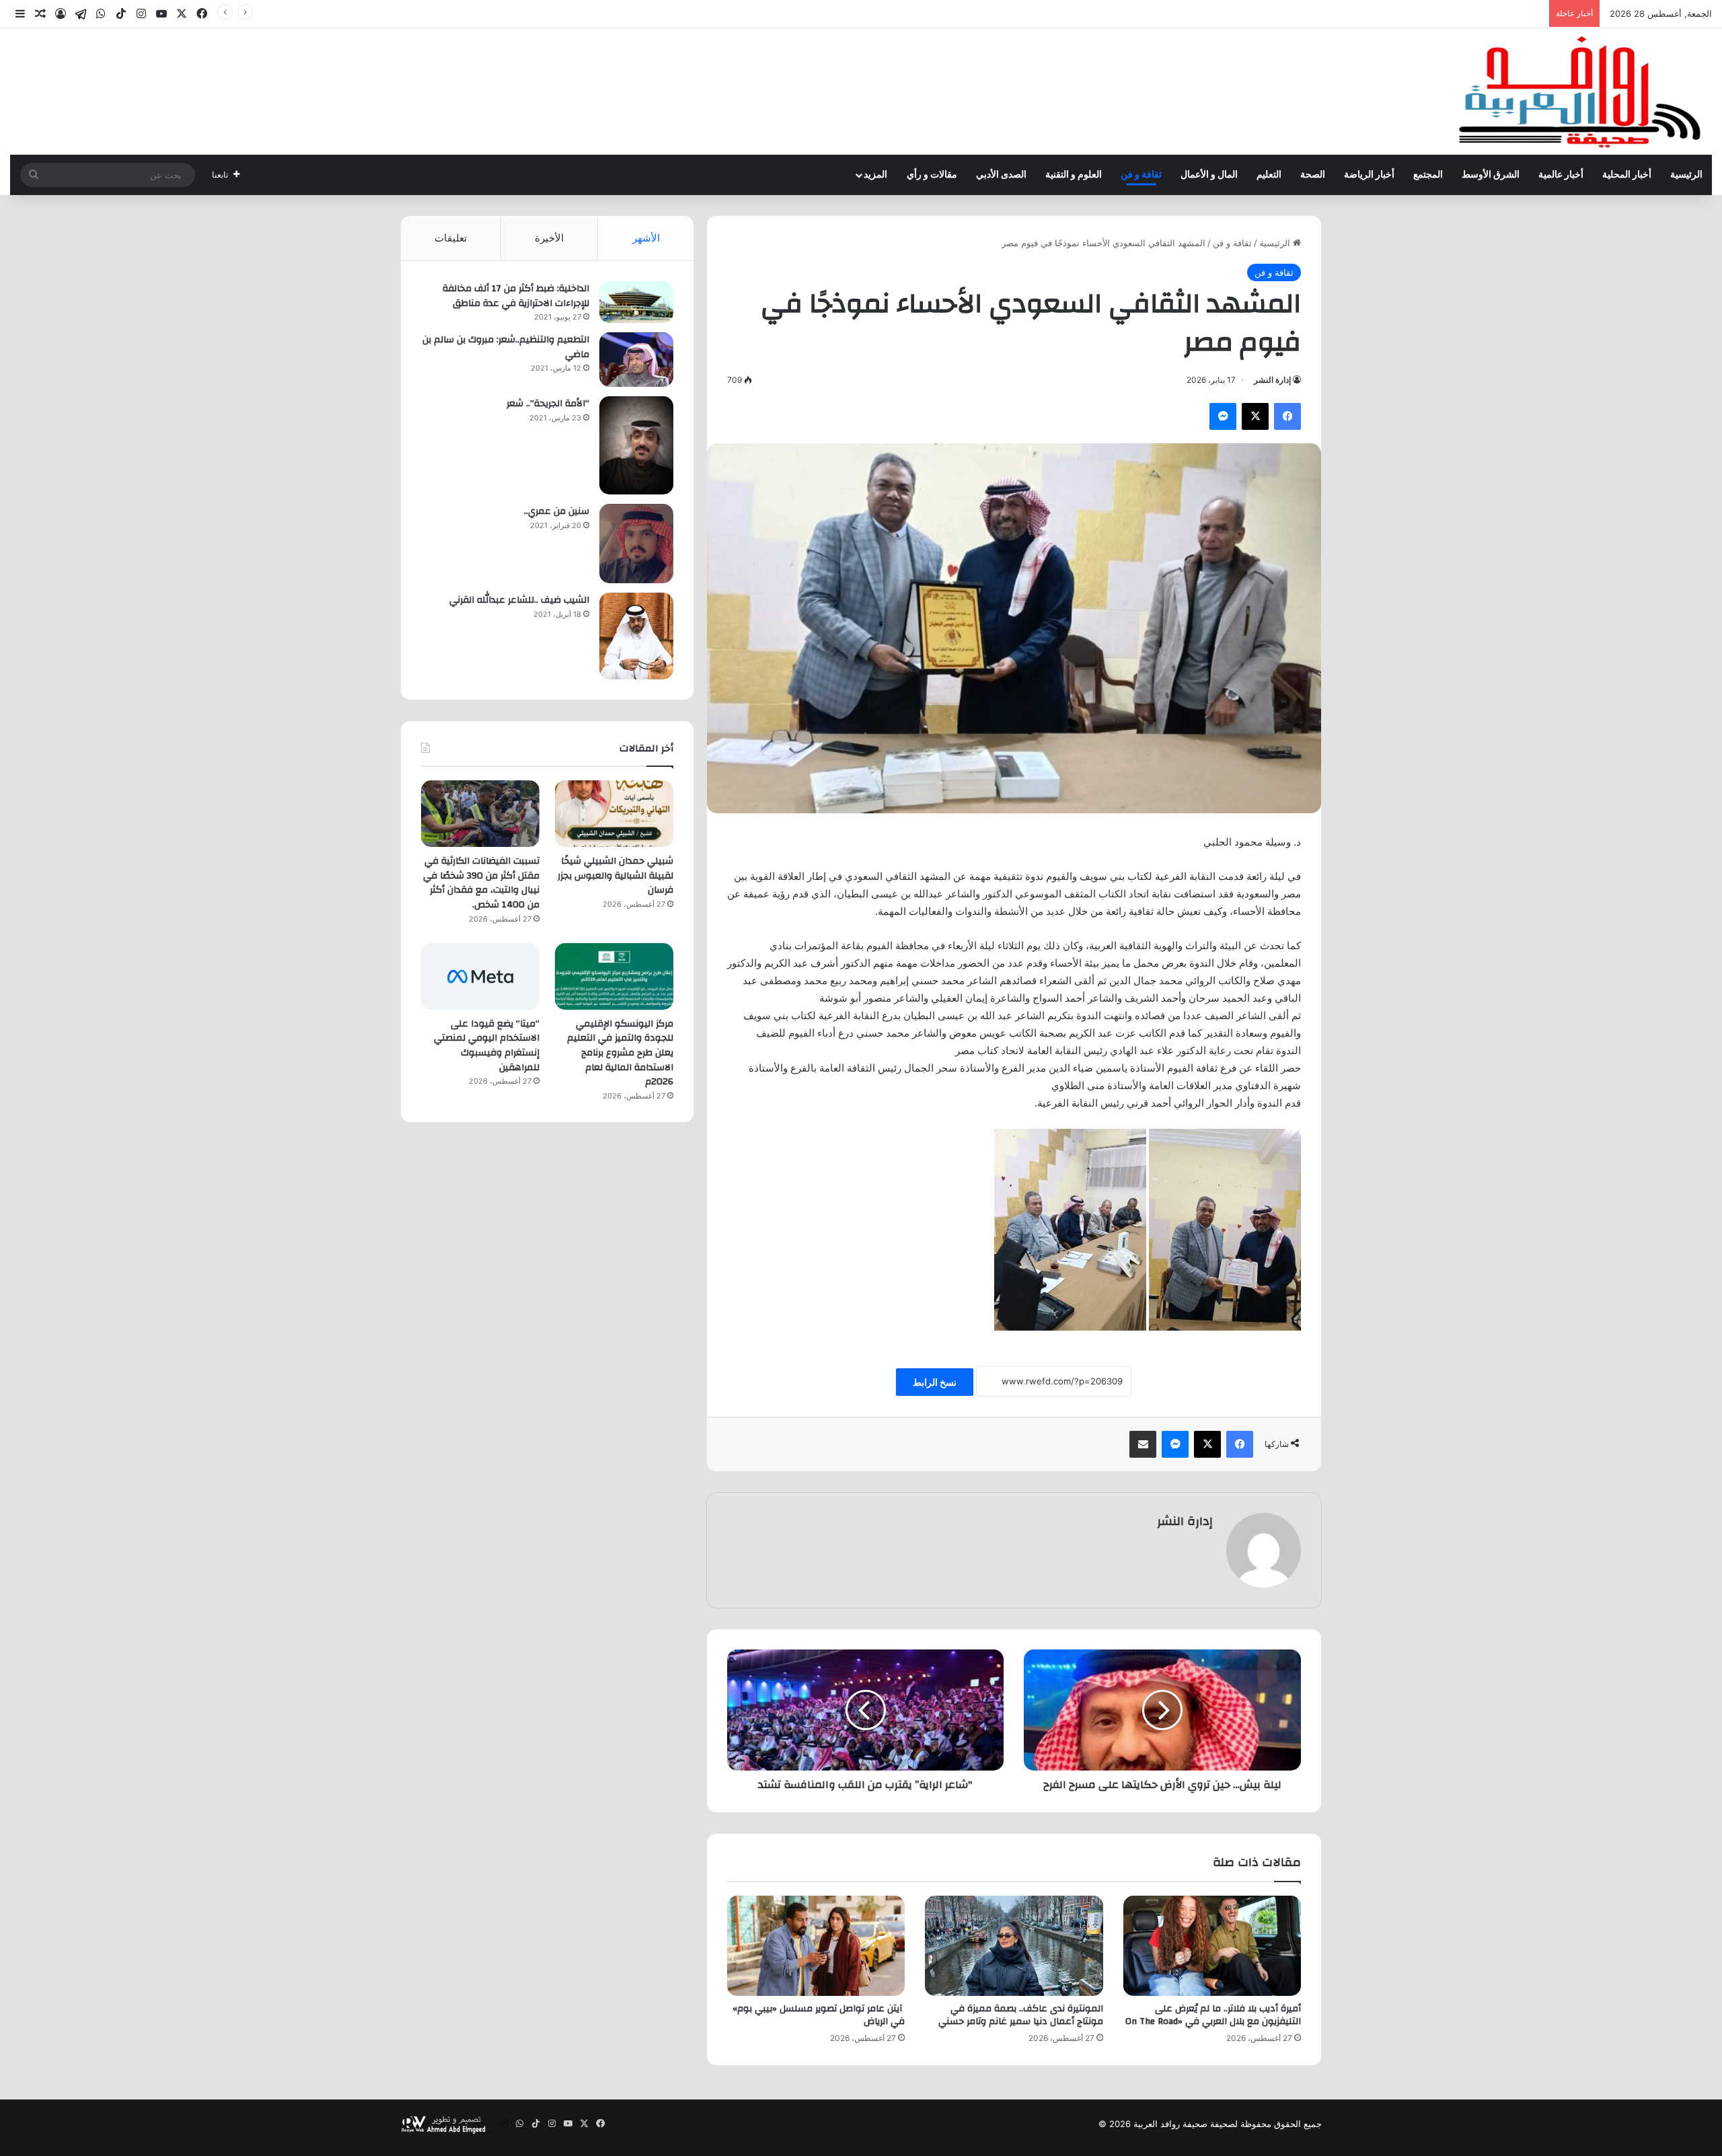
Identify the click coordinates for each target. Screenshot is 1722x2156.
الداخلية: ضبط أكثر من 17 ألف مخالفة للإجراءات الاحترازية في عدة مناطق (516, 296)
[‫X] (1255, 416)
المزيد (875, 175)
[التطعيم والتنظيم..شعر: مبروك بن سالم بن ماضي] (636, 360)
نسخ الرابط (935, 1382)
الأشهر (646, 238)
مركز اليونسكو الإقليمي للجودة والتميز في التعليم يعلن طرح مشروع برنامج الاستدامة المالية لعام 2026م (620, 1053)
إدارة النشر (1272, 380)
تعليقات (451, 238)
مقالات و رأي (932, 175)
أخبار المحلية (1627, 175)
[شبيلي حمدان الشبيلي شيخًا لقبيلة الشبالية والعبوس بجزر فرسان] (614, 814)
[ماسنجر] (1223, 416)
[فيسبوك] (1287, 416)
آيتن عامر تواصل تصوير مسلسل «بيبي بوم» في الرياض (819, 2015)
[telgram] (81, 14)
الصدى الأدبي (1001, 175)
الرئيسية (1686, 175)
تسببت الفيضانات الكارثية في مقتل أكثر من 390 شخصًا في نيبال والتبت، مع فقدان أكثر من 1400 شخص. (1349, 13)
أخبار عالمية (1561, 175)
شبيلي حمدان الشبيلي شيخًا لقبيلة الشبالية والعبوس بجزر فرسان (615, 876)
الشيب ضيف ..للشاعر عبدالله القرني (519, 600)
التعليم (1269, 175)
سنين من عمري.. (557, 511)
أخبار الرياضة (1369, 175)
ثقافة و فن (1141, 175)
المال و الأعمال (1209, 175)
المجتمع (1428, 175)
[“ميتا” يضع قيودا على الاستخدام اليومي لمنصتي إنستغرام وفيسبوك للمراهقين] (480, 976)
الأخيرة (549, 238)
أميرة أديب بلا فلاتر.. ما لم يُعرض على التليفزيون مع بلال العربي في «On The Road (1213, 2015)
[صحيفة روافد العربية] (1581, 91)
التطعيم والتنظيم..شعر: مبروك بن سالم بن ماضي (506, 347)
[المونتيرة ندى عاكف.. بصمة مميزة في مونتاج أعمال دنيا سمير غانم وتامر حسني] (1014, 1946)
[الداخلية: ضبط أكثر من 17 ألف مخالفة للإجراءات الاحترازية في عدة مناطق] (636, 302)
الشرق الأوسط (1491, 175)
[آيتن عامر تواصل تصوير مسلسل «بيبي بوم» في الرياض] (816, 1946)
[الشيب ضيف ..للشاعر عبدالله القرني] (636, 636)
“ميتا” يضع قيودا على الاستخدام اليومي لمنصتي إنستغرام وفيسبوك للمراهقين (487, 1046)
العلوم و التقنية (1074, 175)
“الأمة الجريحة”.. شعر (548, 404)
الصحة (1313, 175)
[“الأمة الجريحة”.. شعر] (636, 445)
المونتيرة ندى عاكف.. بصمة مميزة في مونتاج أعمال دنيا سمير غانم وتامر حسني (1021, 2015)
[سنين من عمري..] (636, 544)
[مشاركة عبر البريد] (1143, 1444)
